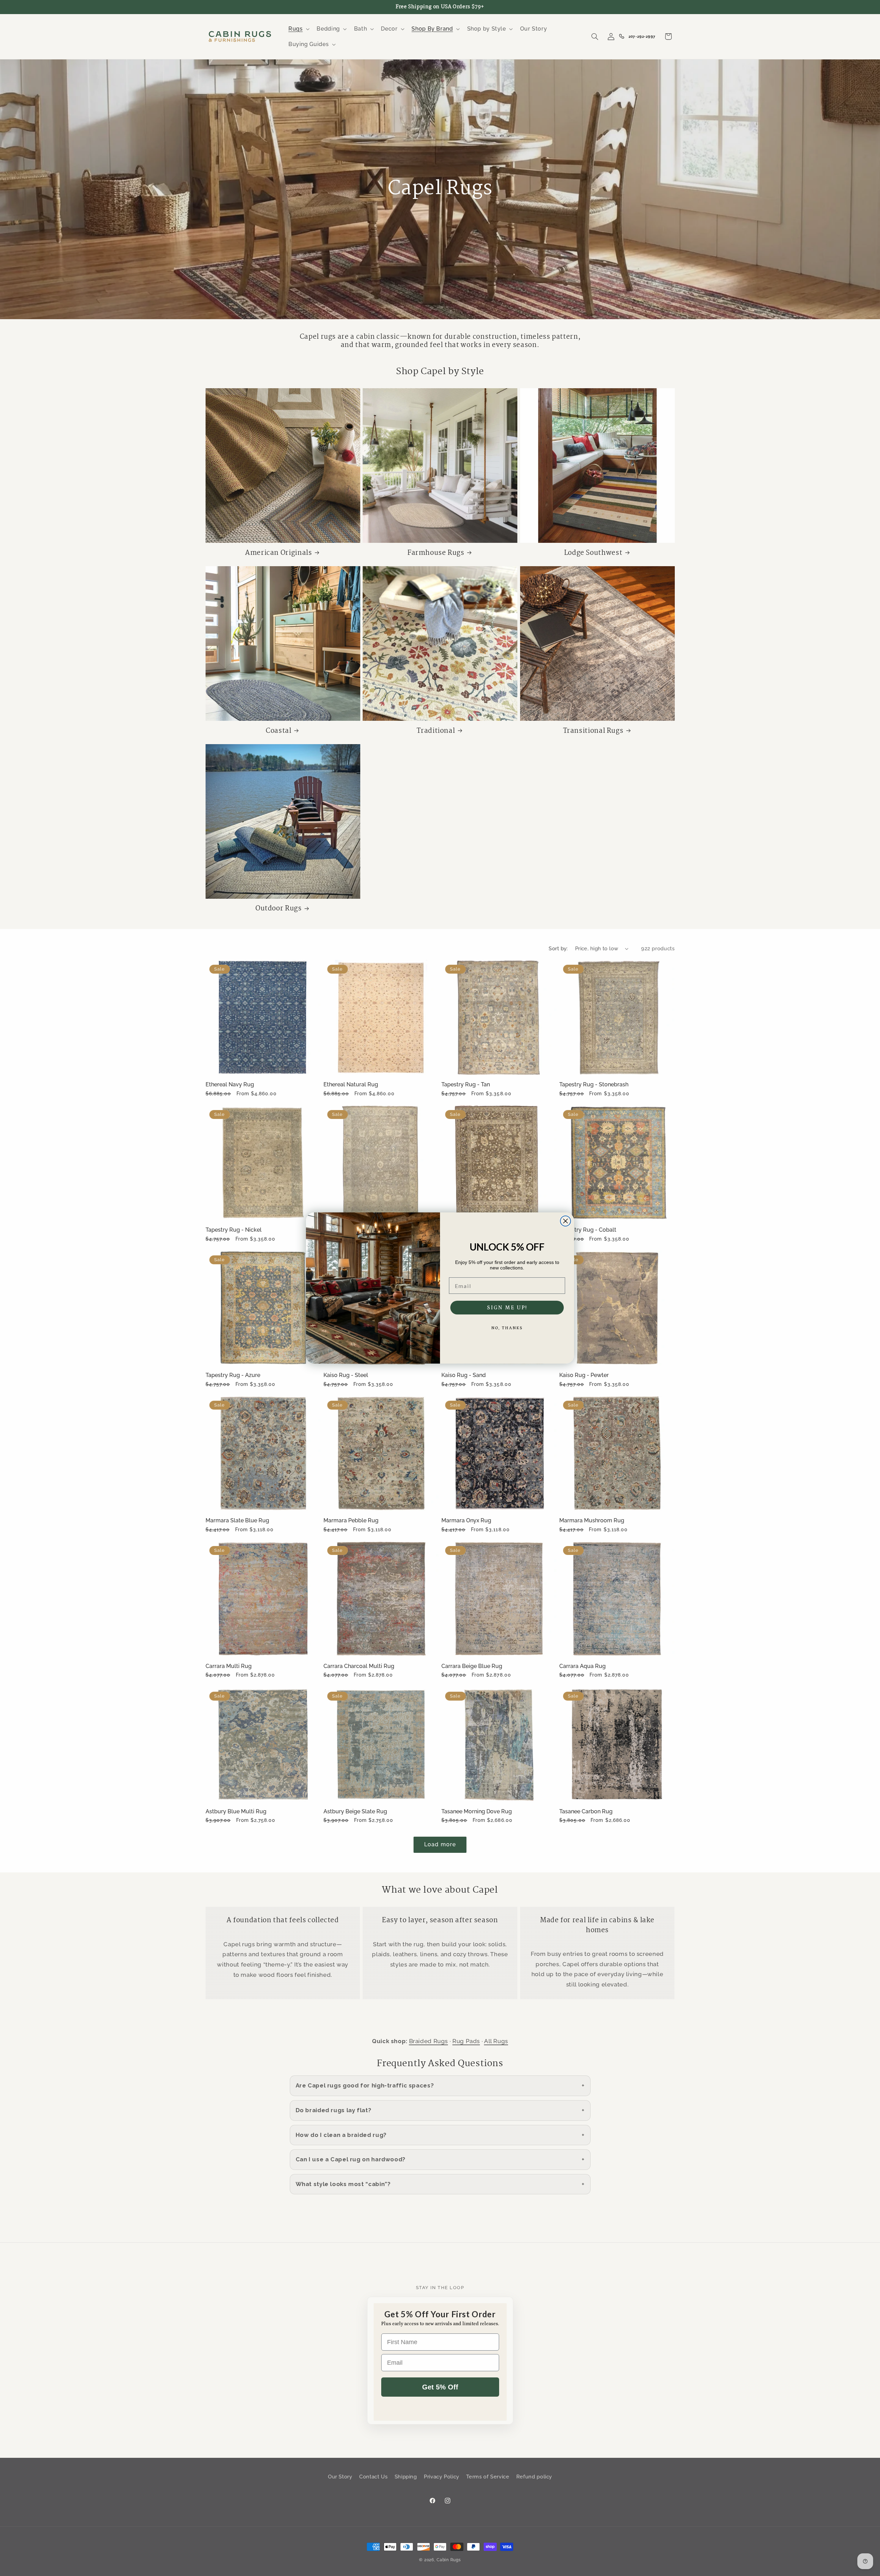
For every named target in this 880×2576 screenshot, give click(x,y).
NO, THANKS (507, 1328)
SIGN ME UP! (507, 1308)
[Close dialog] (565, 1221)
